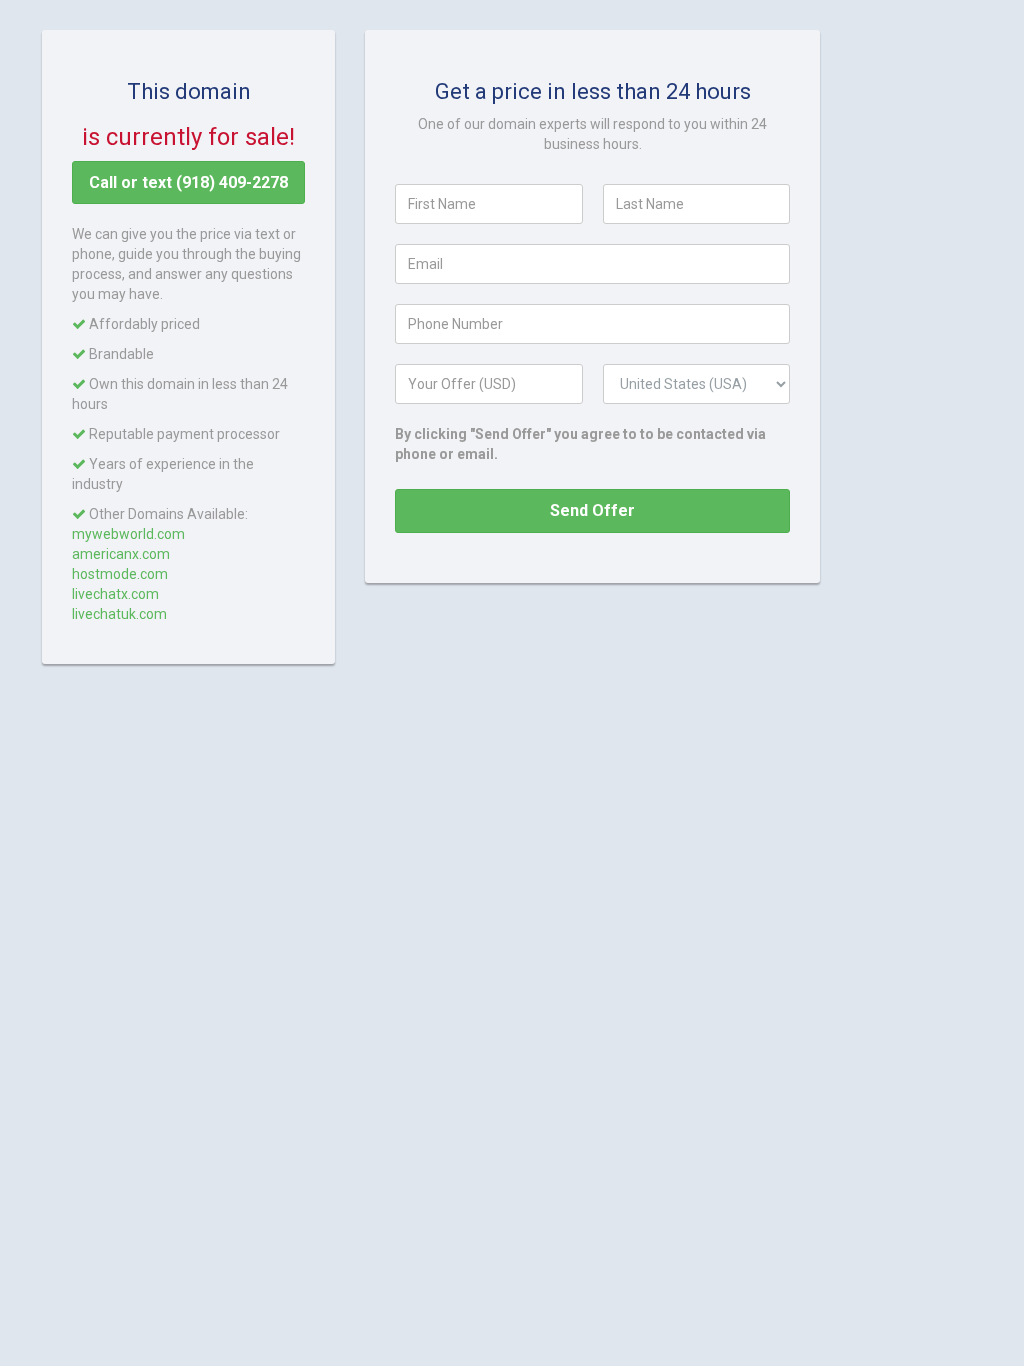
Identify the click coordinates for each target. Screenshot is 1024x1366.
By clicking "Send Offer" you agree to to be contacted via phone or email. (580, 444)
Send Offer (592, 510)
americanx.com (121, 554)
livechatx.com (115, 594)
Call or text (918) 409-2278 (188, 182)
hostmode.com (120, 574)
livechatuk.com (119, 614)
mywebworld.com (128, 534)
